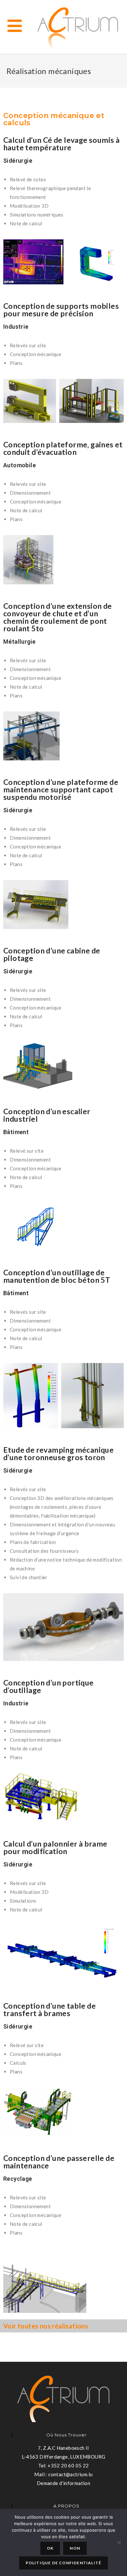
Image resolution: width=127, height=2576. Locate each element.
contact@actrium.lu (70, 2474)
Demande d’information (63, 2483)
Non (75, 2548)
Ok (50, 2548)
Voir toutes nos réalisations (46, 2326)
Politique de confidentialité (64, 2563)
